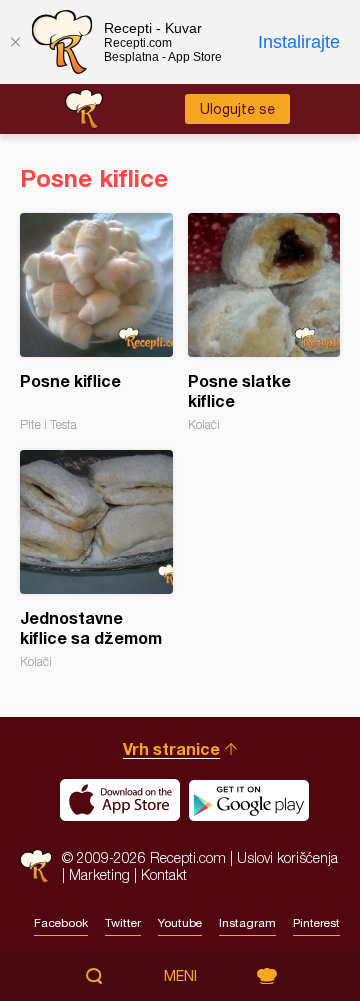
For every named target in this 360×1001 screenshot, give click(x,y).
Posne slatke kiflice (264, 322)
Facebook (61, 923)
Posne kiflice (96, 322)
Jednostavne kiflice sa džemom (96, 559)
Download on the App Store (120, 800)
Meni (180, 976)
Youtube (180, 923)
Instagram (247, 923)
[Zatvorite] (15, 42)
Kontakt (164, 874)
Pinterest (316, 923)
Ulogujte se (237, 109)
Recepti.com (36, 865)
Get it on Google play (249, 800)
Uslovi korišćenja (287, 857)
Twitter (123, 923)
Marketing (99, 874)
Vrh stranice (171, 748)
